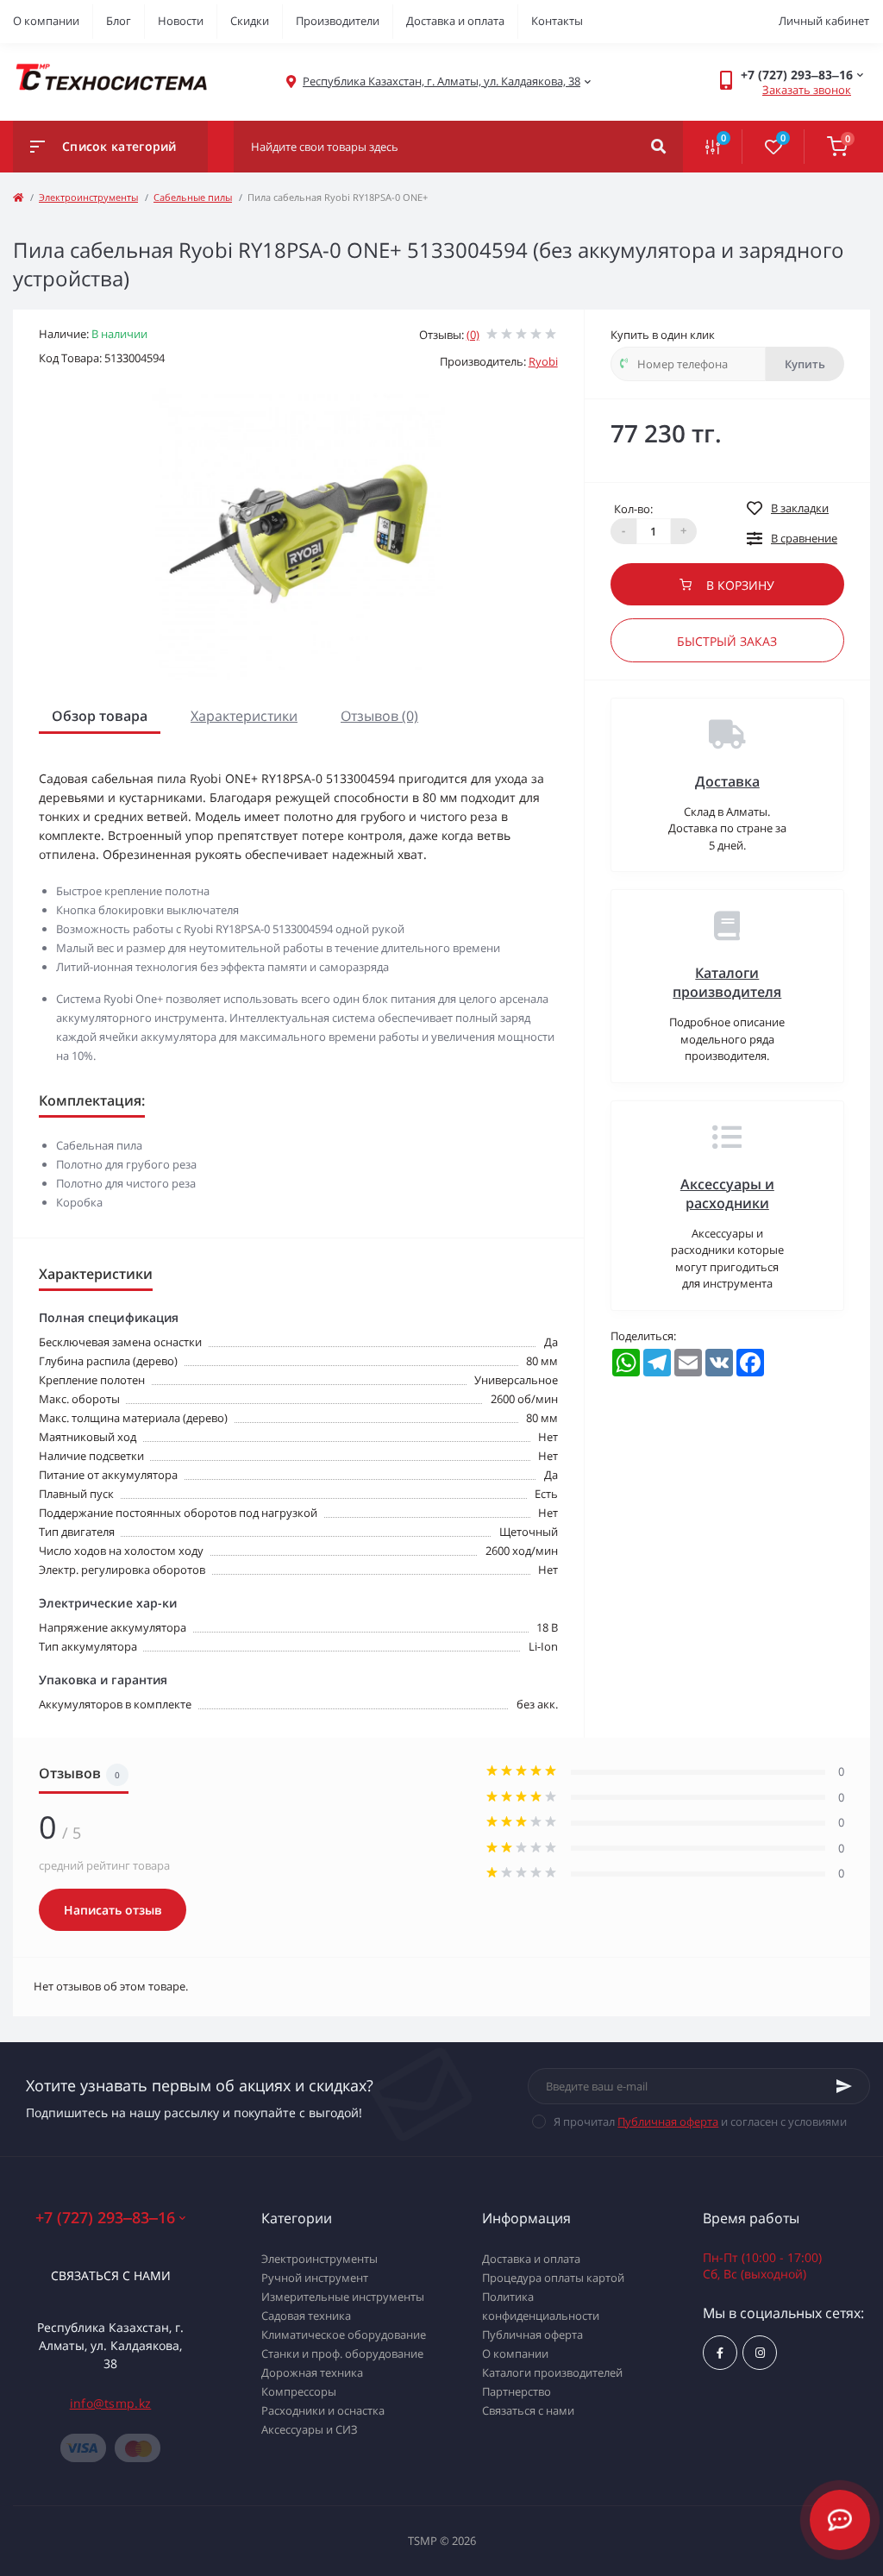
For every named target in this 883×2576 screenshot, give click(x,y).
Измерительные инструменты (343, 2297)
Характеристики (244, 716)
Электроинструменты (88, 197)
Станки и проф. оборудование (342, 2353)
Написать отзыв (113, 1910)
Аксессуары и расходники (727, 1194)
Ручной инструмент (315, 2278)
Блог (119, 21)
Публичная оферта (668, 2122)
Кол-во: (633, 509)
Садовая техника (306, 2316)
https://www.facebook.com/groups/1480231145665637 (720, 2353)
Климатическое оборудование (344, 2335)
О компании (46, 21)
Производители (338, 21)
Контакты (557, 21)
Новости (181, 21)
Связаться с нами (111, 2275)
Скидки (250, 21)
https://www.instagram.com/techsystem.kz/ (760, 2353)
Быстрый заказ (727, 641)
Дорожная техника (312, 2372)
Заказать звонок (807, 90)
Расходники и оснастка (323, 2410)
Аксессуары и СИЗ (310, 2429)
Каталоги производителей (552, 2372)
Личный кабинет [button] (824, 21)
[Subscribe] (844, 2086)
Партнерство (517, 2391)
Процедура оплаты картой (553, 2278)
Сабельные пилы (193, 197)
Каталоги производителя (727, 982)
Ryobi (543, 361)
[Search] (658, 147)
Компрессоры (299, 2391)
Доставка (727, 781)
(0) (473, 335)
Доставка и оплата (455, 21)
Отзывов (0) (379, 716)
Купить (805, 364)
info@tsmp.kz (111, 2403)
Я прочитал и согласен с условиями (700, 2122)
